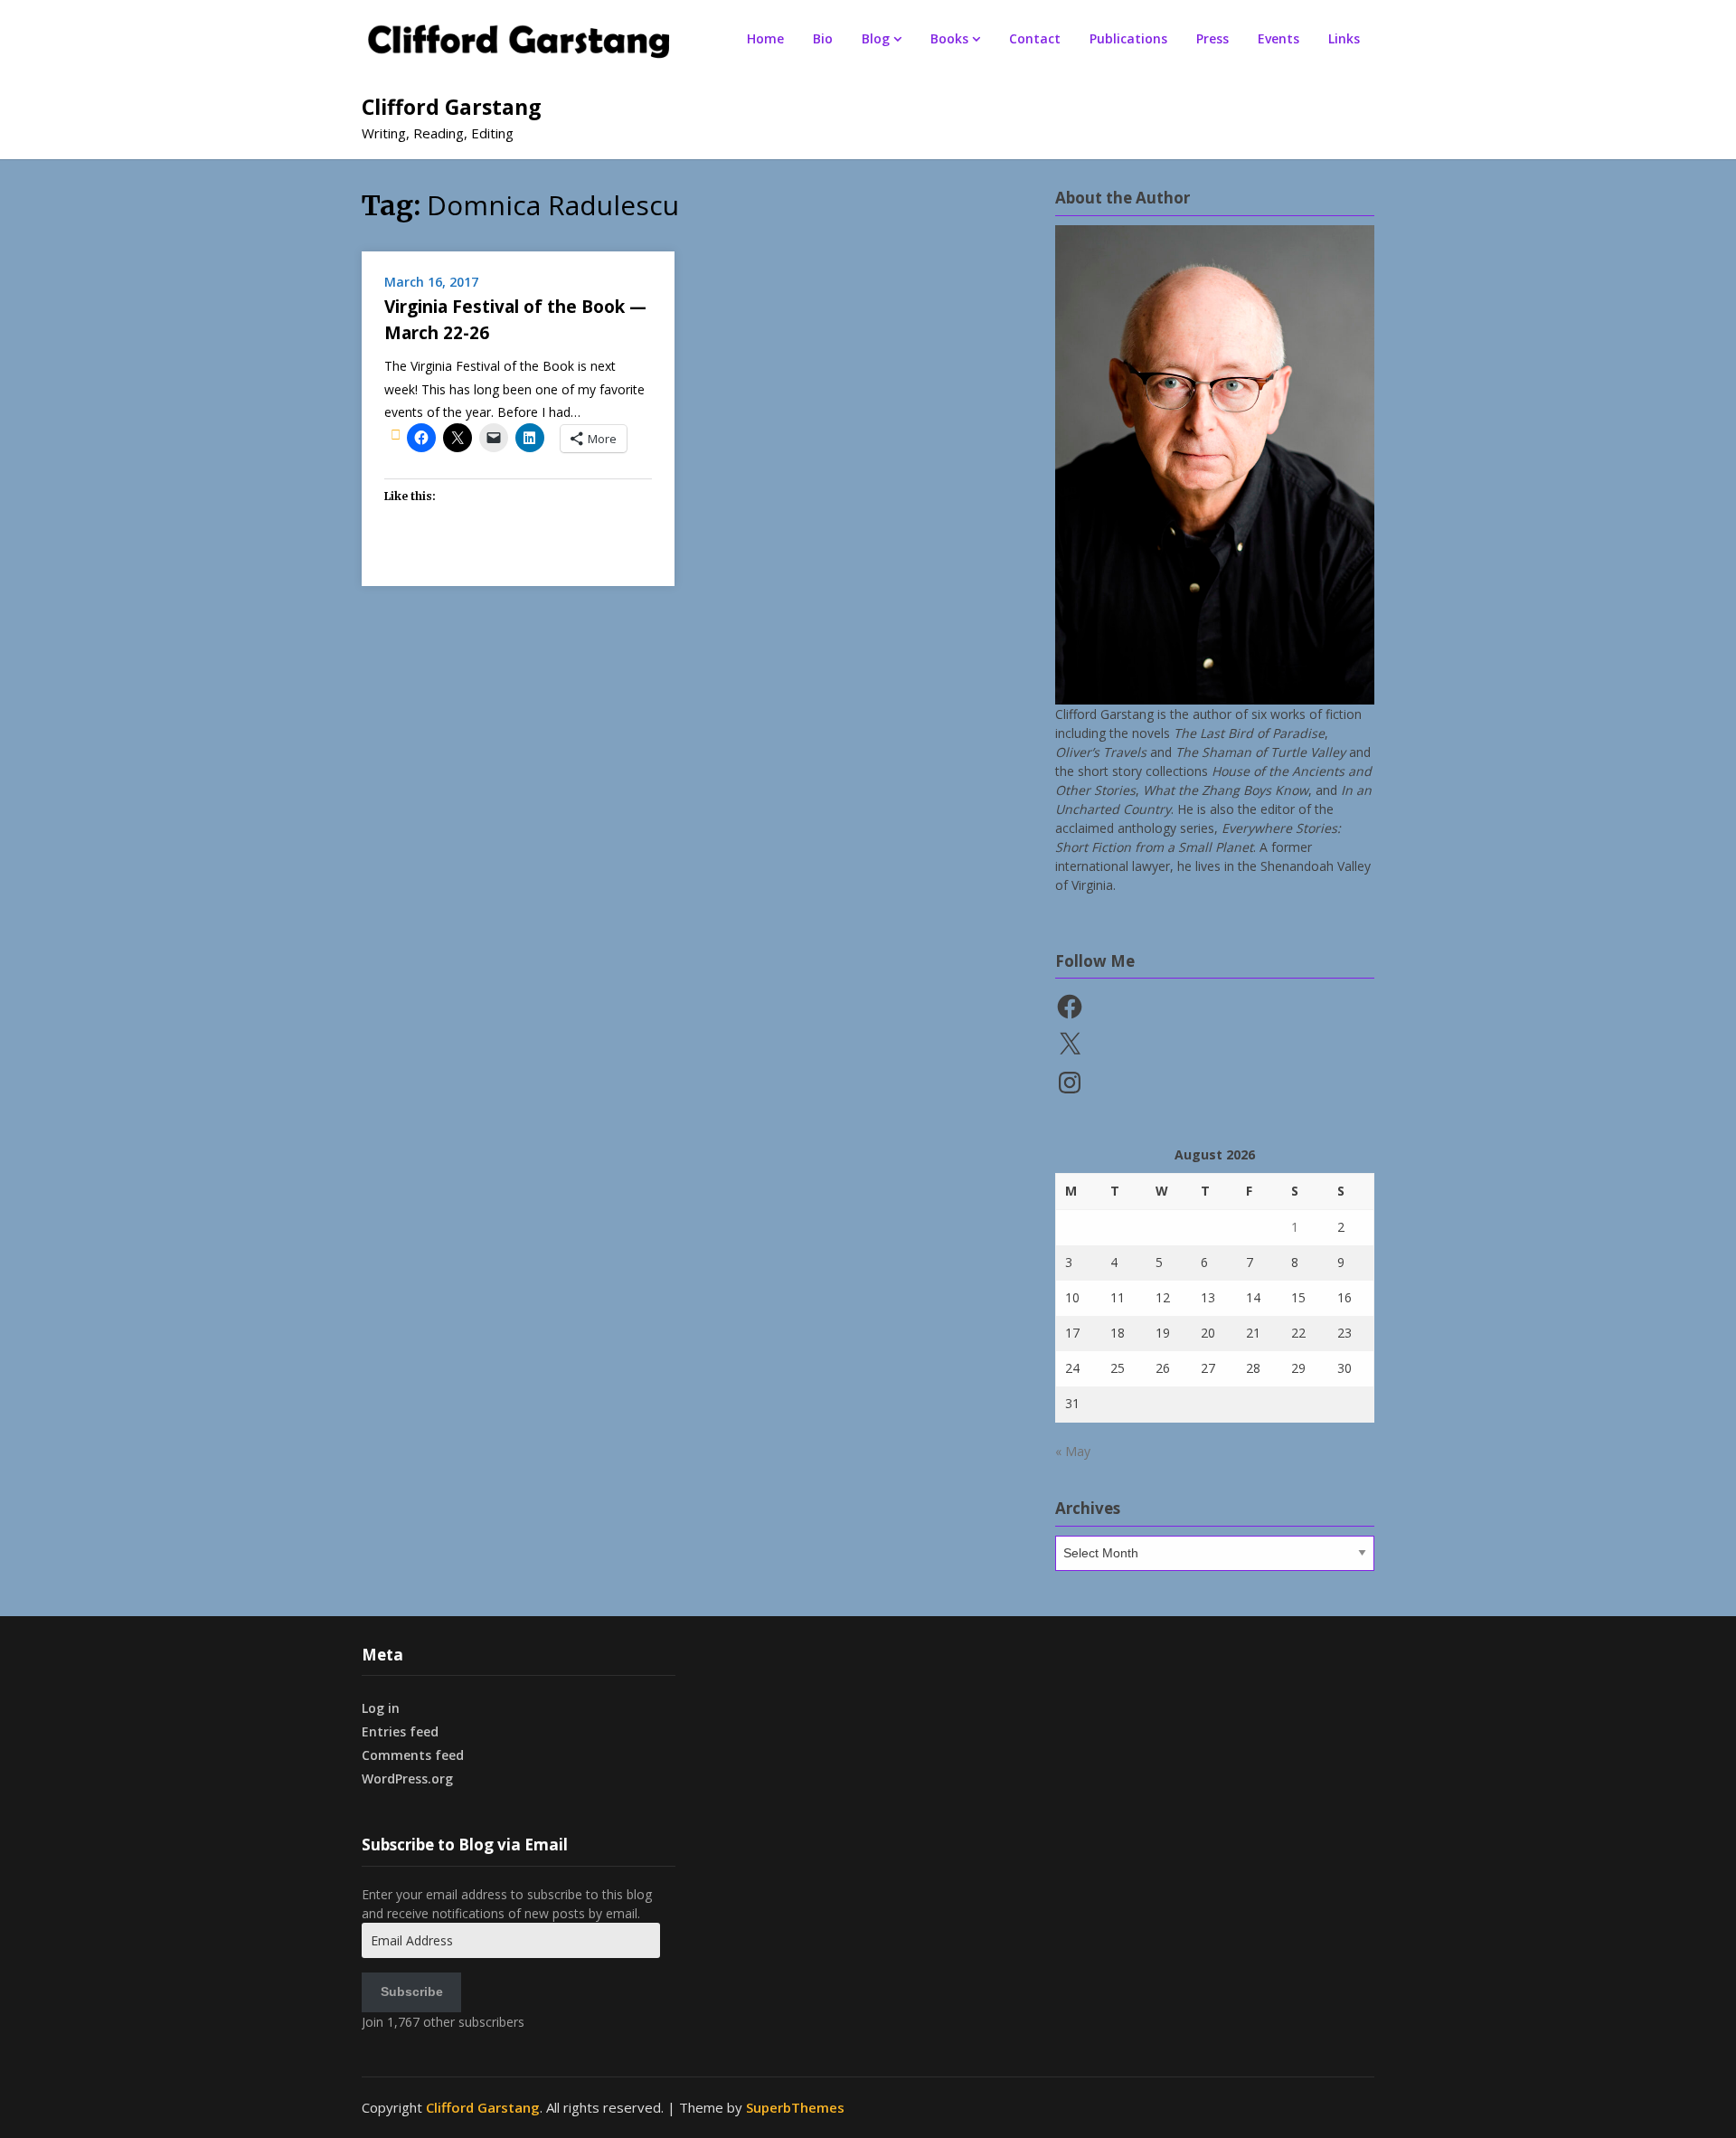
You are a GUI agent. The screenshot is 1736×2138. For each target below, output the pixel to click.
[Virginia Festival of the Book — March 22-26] (396, 434)
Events (1278, 38)
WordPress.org (407, 1779)
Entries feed (400, 1731)
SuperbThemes (795, 2107)
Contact (1035, 38)
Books (949, 38)
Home (765, 38)
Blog (876, 38)
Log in (381, 1708)
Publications (1128, 38)
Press (1212, 38)
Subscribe (412, 1991)
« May (1073, 1451)
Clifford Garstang (452, 107)
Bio (823, 38)
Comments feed (413, 1755)
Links (1344, 38)
